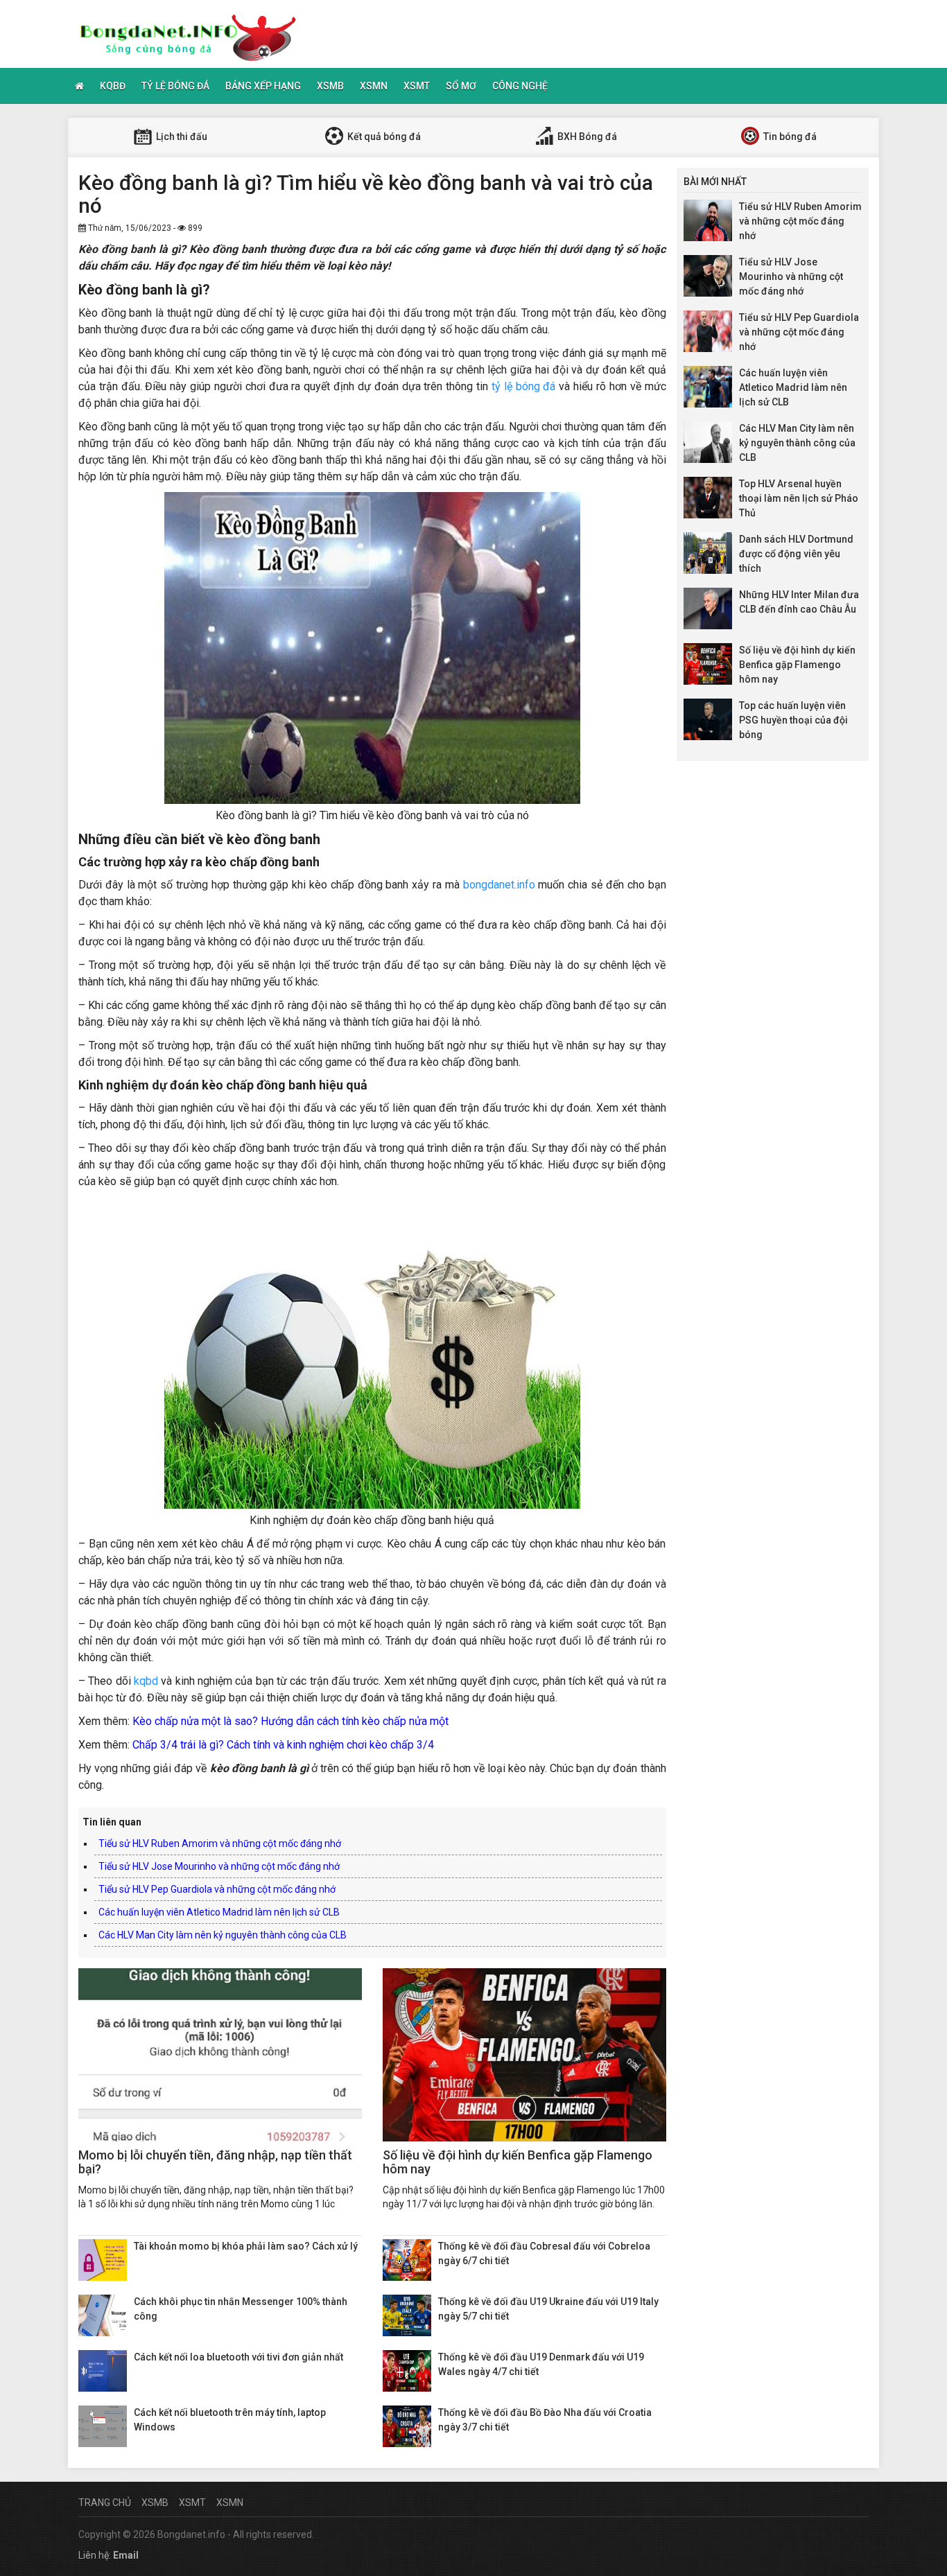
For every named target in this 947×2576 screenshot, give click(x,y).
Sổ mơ (461, 86)
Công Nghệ (520, 86)
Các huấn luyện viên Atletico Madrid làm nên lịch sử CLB (219, 1912)
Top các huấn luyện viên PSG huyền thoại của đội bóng (793, 720)
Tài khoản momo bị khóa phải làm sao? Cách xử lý (246, 2246)
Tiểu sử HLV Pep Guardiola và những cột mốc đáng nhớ (217, 1889)
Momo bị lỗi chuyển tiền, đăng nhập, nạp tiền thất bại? (215, 2162)
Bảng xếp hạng (263, 86)
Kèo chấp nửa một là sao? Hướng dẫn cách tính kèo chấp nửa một (290, 1721)
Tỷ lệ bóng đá (175, 86)
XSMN (374, 86)
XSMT (417, 86)
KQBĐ (113, 86)
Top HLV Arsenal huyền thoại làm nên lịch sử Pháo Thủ (799, 498)
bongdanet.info (499, 885)
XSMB (330, 86)
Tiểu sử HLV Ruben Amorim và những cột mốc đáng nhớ (220, 1843)
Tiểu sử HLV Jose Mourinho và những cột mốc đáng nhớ (219, 1866)
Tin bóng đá (789, 137)
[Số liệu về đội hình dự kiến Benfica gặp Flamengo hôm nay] (524, 2055)
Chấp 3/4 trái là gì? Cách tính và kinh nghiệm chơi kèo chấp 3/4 (283, 1745)
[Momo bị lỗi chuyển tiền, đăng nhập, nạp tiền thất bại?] (220, 2055)
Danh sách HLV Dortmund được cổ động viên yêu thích (796, 554)
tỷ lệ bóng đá (524, 386)
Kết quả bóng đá (383, 137)
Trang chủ (105, 2503)
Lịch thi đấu (181, 137)
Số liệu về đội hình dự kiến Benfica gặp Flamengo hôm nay (518, 2162)
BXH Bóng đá (586, 137)
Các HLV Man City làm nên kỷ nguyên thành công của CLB (223, 1935)
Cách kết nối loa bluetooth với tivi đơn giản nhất (238, 2357)
